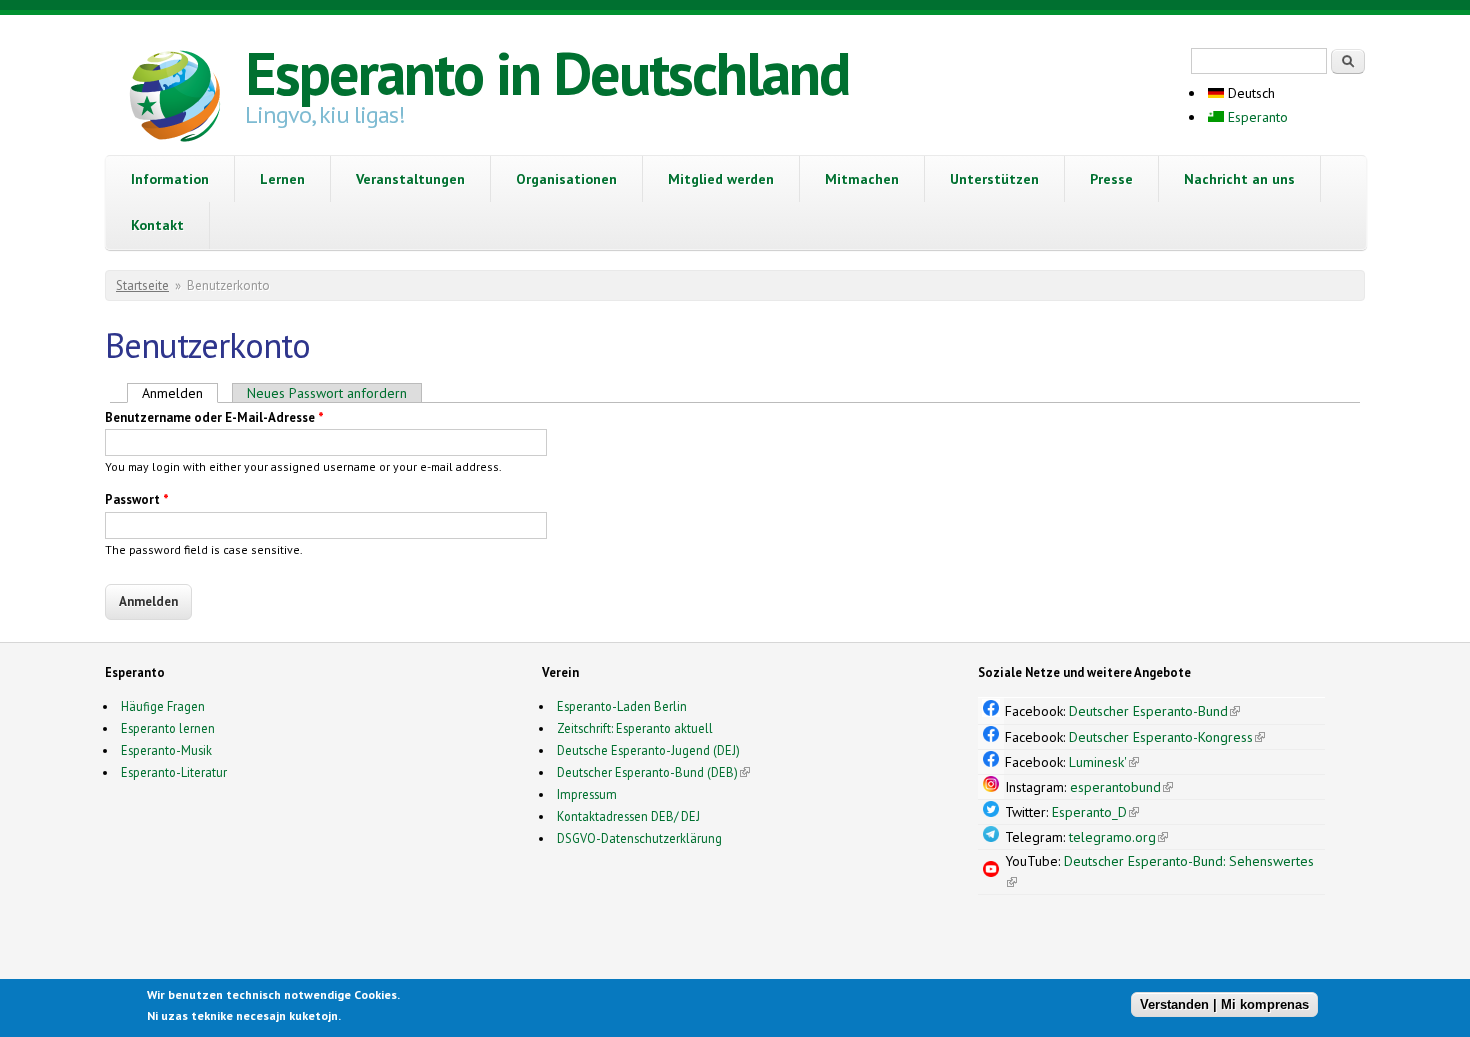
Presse (1111, 179)
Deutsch (1249, 93)
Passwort (137, 499)
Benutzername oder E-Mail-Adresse (214, 417)
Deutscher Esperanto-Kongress (1167, 737)
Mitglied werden (721, 179)
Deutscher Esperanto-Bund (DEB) (647, 772)
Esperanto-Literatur (174, 772)
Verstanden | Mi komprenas (1224, 1004)
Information (170, 179)
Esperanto (1256, 117)
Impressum (587, 794)
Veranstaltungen (410, 179)
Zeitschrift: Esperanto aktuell (635, 728)
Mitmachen (862, 179)
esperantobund (1121, 787)
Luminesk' (1104, 762)
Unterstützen (994, 179)
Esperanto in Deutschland (547, 73)
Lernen (282, 179)
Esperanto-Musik (166, 750)
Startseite (142, 285)
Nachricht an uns (1239, 179)
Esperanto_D (1095, 812)
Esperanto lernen (168, 728)
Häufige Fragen (163, 706)
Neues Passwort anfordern (327, 393)
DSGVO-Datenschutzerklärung (639, 838)
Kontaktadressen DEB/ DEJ (628, 816)
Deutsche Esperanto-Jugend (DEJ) (648, 750)
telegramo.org (1118, 837)
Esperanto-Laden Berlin (622, 706)
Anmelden (180, 393)
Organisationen (566, 179)
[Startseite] (175, 99)
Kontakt (157, 225)
